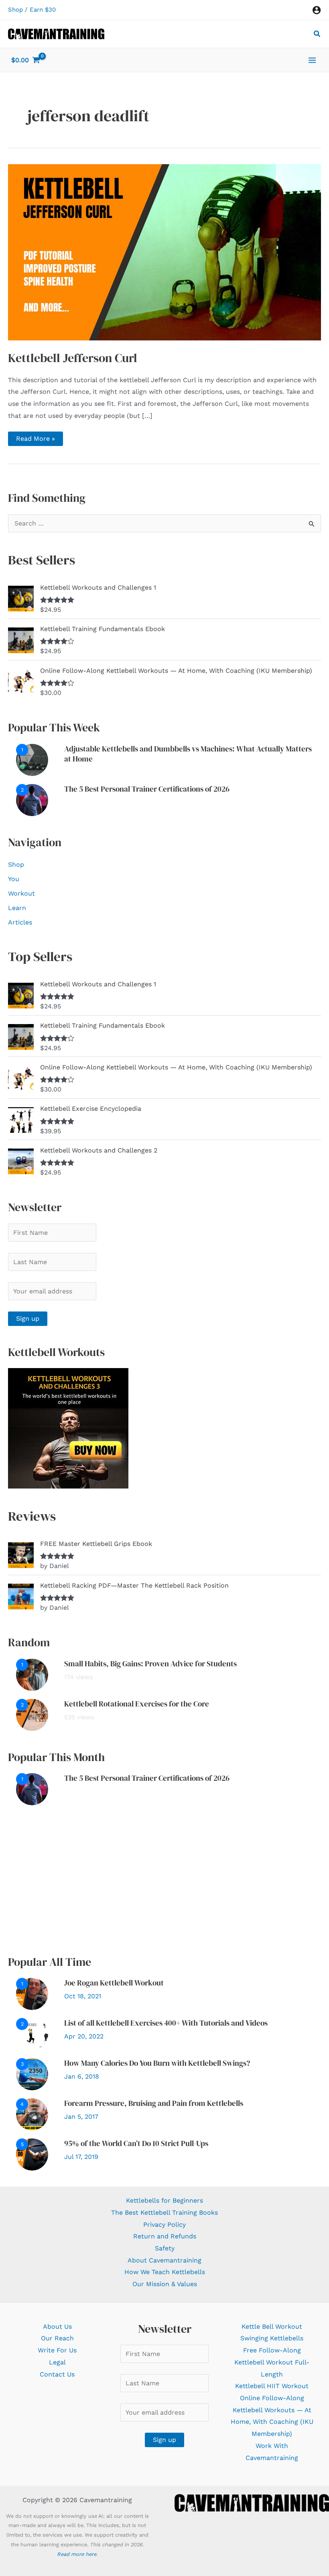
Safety (165, 2248)
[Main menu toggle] (312, 60)
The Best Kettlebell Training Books (164, 2213)
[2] (32, 799)
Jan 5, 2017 (81, 2117)
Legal (57, 2362)
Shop (15, 10)
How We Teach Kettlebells (165, 2272)
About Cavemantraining (164, 2260)
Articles (20, 922)
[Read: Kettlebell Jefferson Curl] (164, 251)
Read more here (77, 2554)
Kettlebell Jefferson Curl (73, 358)
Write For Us (57, 2350)
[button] (317, 35)
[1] (32, 759)
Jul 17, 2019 (81, 2157)
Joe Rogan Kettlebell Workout (114, 1983)
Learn (17, 908)
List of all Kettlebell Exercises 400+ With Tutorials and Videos (166, 2023)
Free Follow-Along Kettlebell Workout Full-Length (272, 2362)
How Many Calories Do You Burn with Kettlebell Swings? (157, 2063)
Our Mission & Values (165, 2284)
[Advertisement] (164, 1880)
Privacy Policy (164, 2225)
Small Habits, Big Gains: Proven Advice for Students (150, 1664)
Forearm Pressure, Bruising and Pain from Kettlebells (154, 2103)
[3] (32, 2074)
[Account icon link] (317, 10)
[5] (32, 2154)
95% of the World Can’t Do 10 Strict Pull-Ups (136, 2143)
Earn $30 (43, 10)
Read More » (35, 440)
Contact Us (57, 2374)
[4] (32, 2114)
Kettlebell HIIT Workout (272, 2386)
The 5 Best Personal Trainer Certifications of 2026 (147, 789)
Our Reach (57, 2338)
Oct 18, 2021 (83, 1996)
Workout (21, 893)
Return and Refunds (165, 2236)
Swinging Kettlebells (272, 2338)
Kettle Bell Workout (272, 2327)
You (14, 879)
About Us (57, 2327)
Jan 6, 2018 (82, 2076)
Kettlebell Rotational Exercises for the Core (137, 1704)
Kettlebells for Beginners (164, 2200)
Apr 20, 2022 (84, 2036)
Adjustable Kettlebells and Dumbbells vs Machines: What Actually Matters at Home (188, 754)
